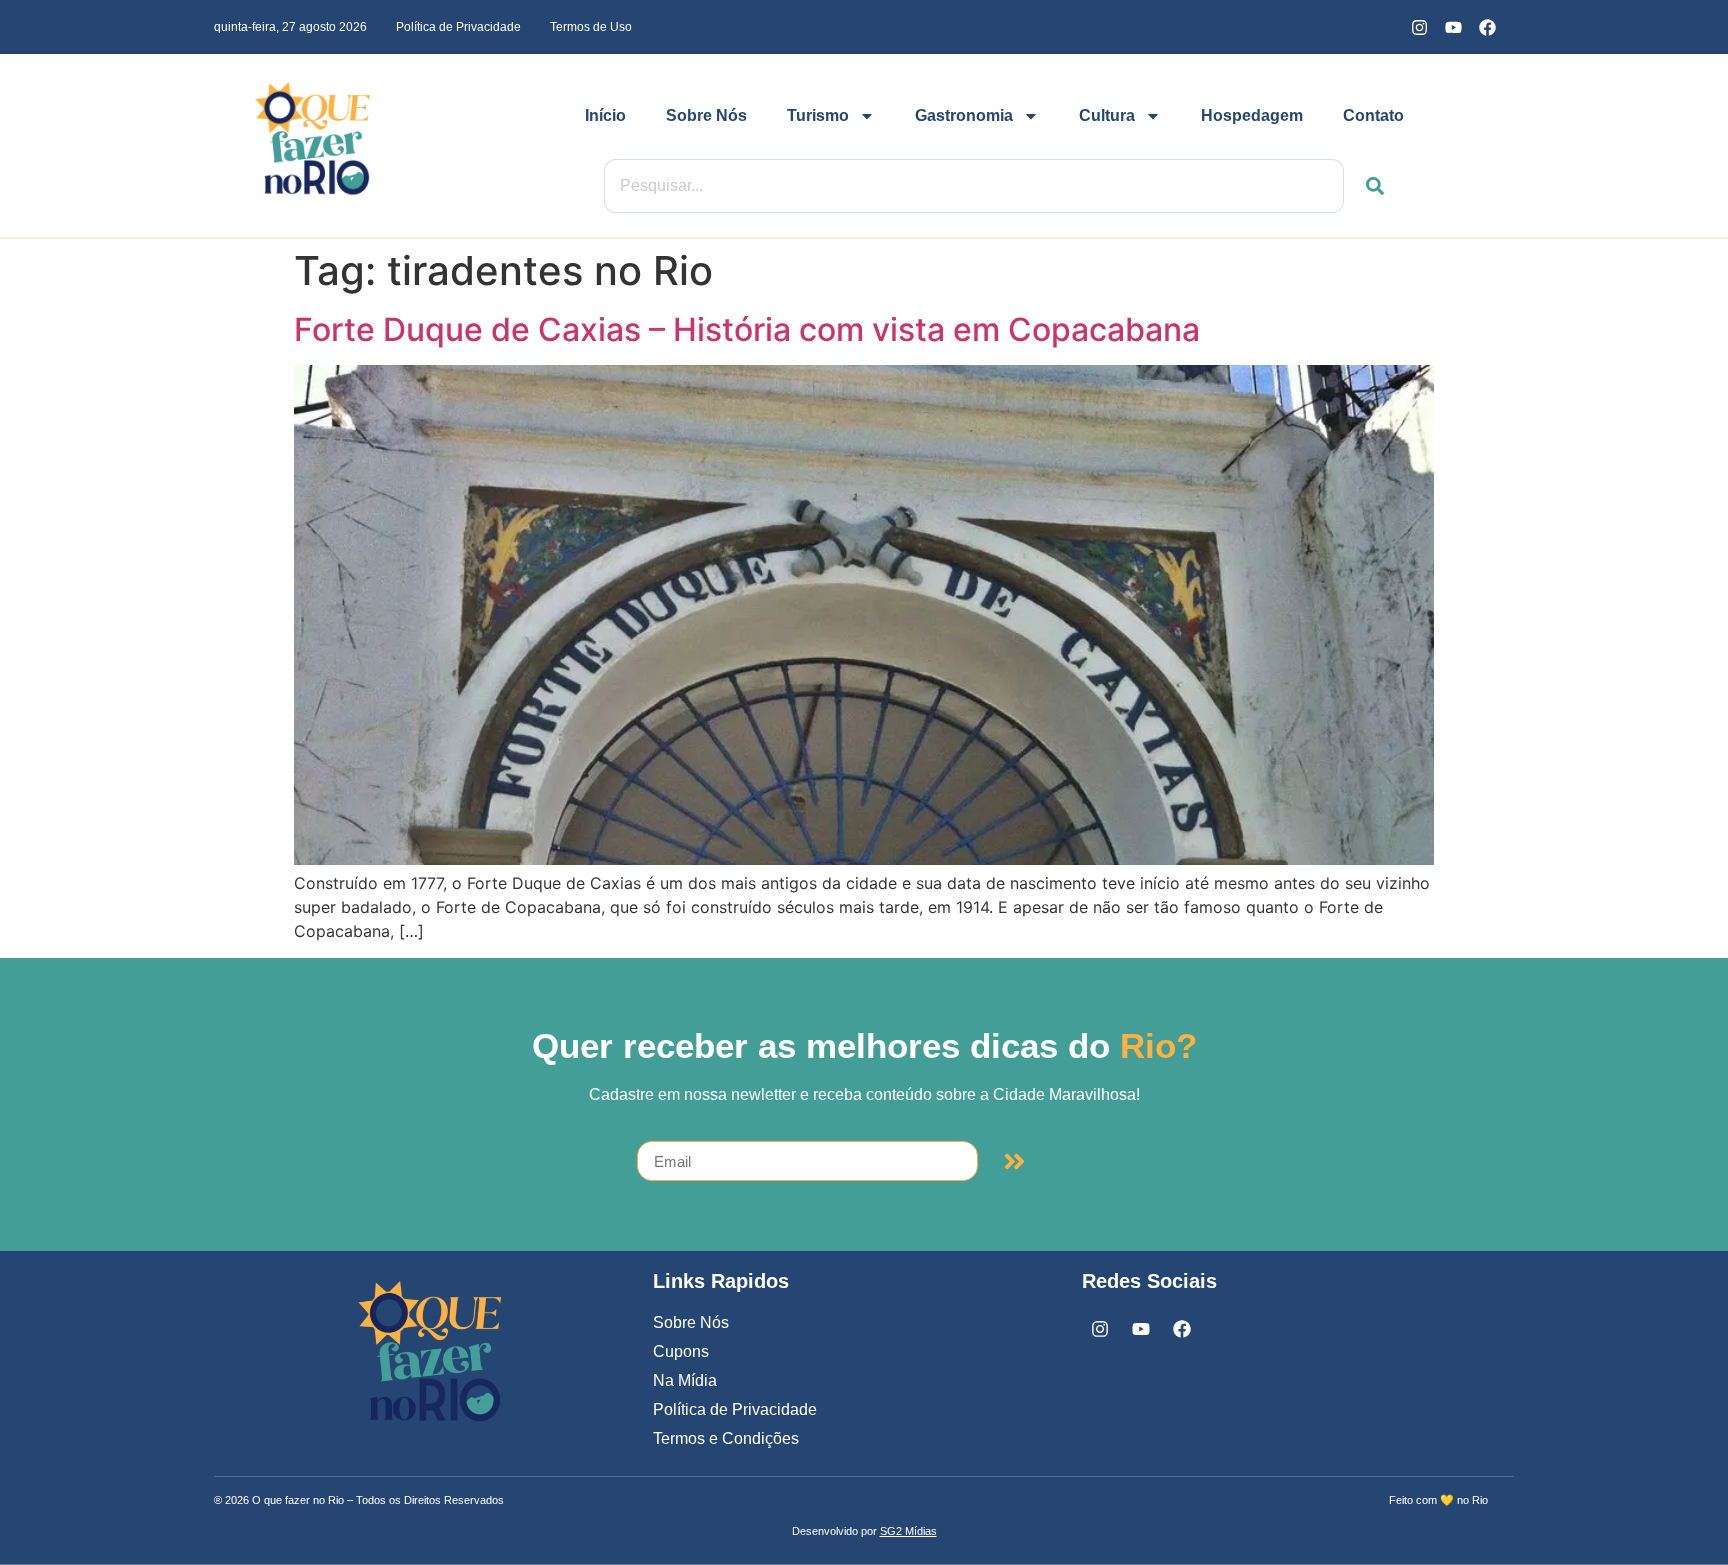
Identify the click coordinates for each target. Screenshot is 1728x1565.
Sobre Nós (706, 115)
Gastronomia (964, 115)
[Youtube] (1453, 27)
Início (605, 115)
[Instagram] (1419, 27)
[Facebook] (1487, 27)
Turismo (818, 115)
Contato (1373, 115)
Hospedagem (1252, 115)
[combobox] (974, 186)
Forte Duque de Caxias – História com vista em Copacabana (751, 329)
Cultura (1107, 115)
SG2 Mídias (908, 1531)
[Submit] (1014, 1161)
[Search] (1364, 186)
